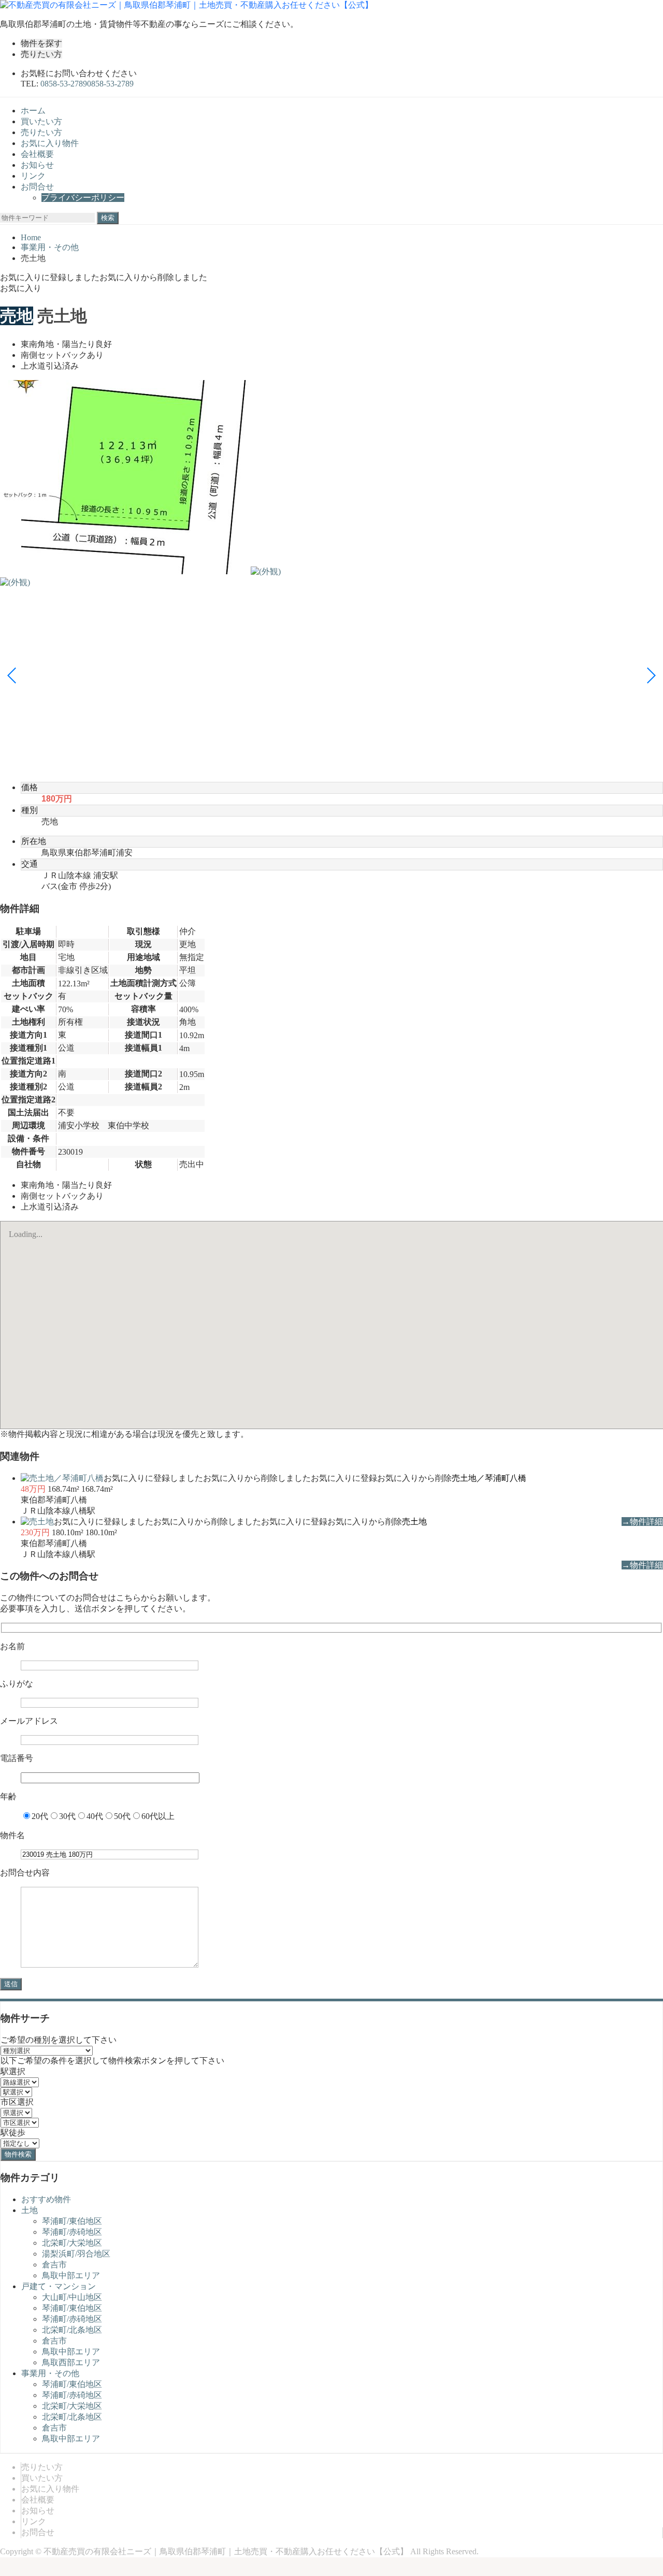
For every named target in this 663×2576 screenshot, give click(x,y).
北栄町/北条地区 (72, 2330)
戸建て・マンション (59, 2286)
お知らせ (37, 165)
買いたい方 (41, 121)
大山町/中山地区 (72, 2297)
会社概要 (37, 154)
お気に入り (21, 288)
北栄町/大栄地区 (72, 2243)
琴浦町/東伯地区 (72, 2221)
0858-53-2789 (110, 84)
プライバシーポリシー (83, 198)
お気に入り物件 (50, 143)
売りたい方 (41, 54)
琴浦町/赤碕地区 (72, 2232)
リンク (33, 176)
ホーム (33, 111)
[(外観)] (266, 571)
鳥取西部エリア (71, 2362)
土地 (30, 2210)
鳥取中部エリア (71, 2275)
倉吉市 (54, 2265)
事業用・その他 (50, 2373)
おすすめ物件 (46, 2199)
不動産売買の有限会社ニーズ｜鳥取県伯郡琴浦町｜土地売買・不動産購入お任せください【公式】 (226, 2551)
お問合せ (37, 187)
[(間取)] (124, 571)
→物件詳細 (642, 1522)
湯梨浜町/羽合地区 (76, 2254)
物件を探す (41, 43)
